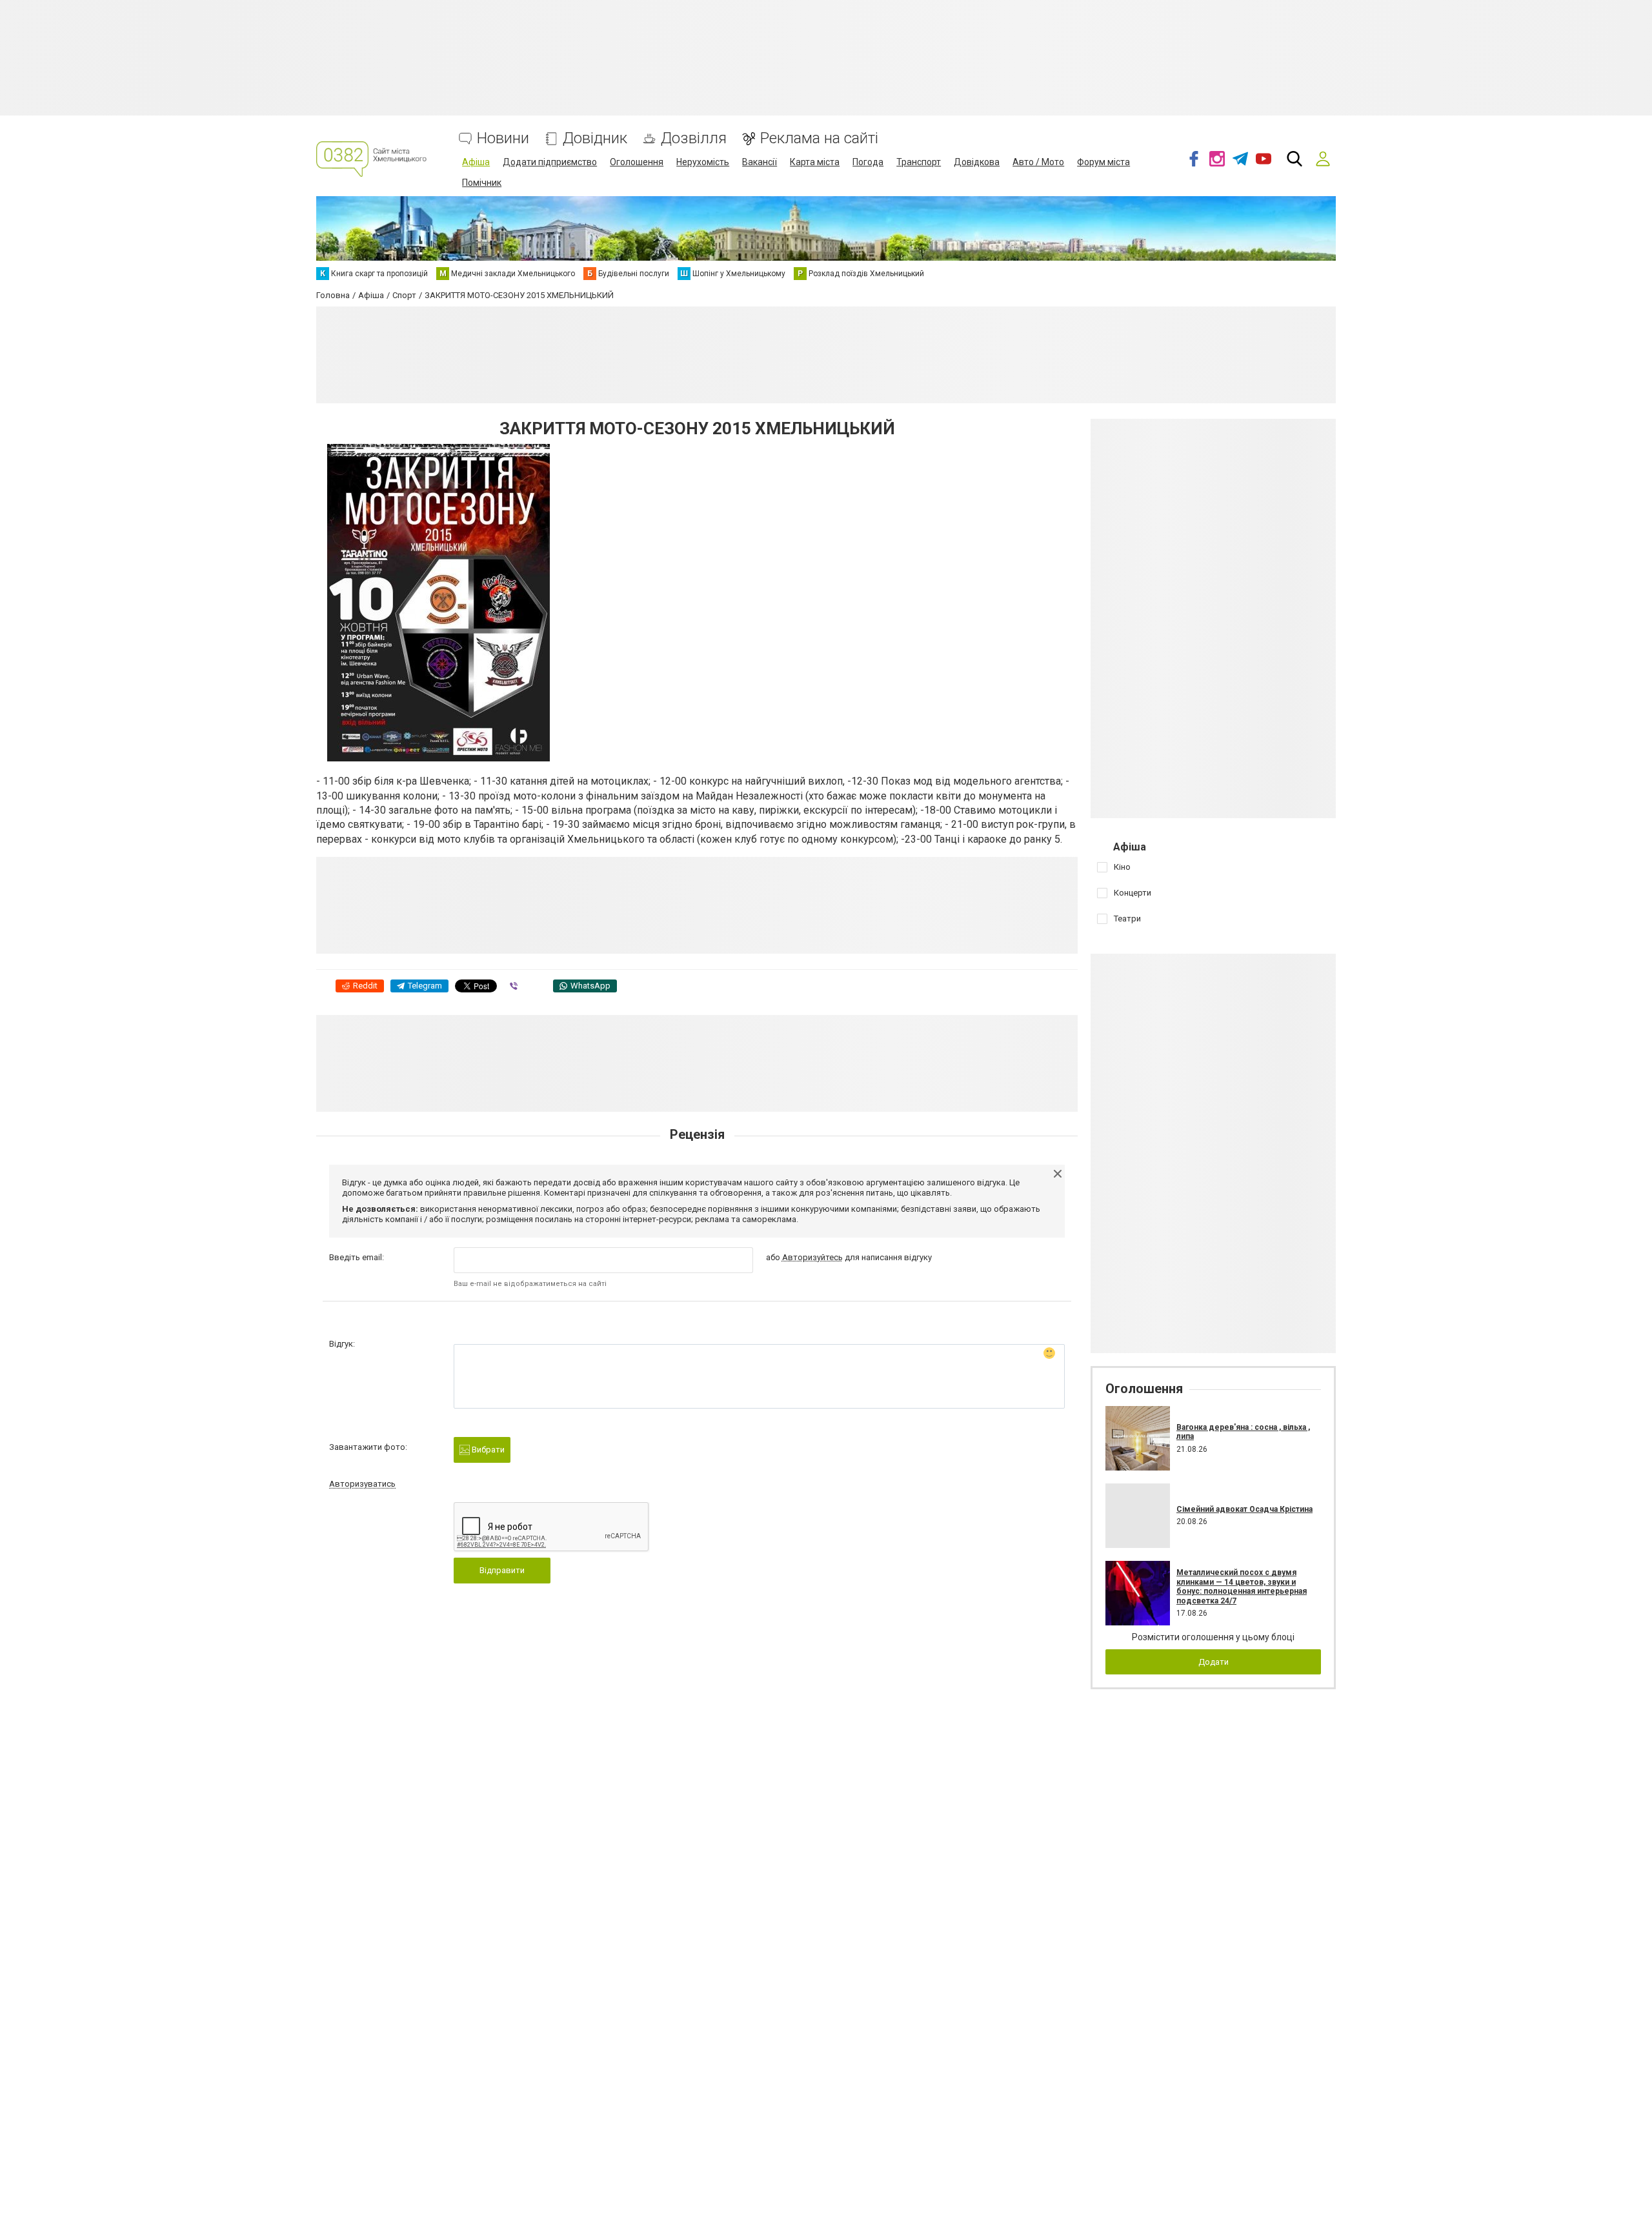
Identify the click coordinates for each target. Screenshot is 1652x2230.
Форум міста (1103, 162)
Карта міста (815, 162)
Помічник (482, 183)
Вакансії (760, 162)
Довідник (595, 138)
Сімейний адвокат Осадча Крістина (1244, 1509)
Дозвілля (694, 138)
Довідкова (977, 162)
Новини (503, 138)
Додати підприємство (550, 162)
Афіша (476, 162)
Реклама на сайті (819, 138)
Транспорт (919, 162)
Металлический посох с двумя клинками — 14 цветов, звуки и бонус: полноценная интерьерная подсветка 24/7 (1242, 1586)
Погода (868, 162)
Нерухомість (703, 162)
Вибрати (487, 1450)
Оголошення (637, 162)
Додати (1214, 1662)
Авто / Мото (1038, 162)
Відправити (502, 1570)
